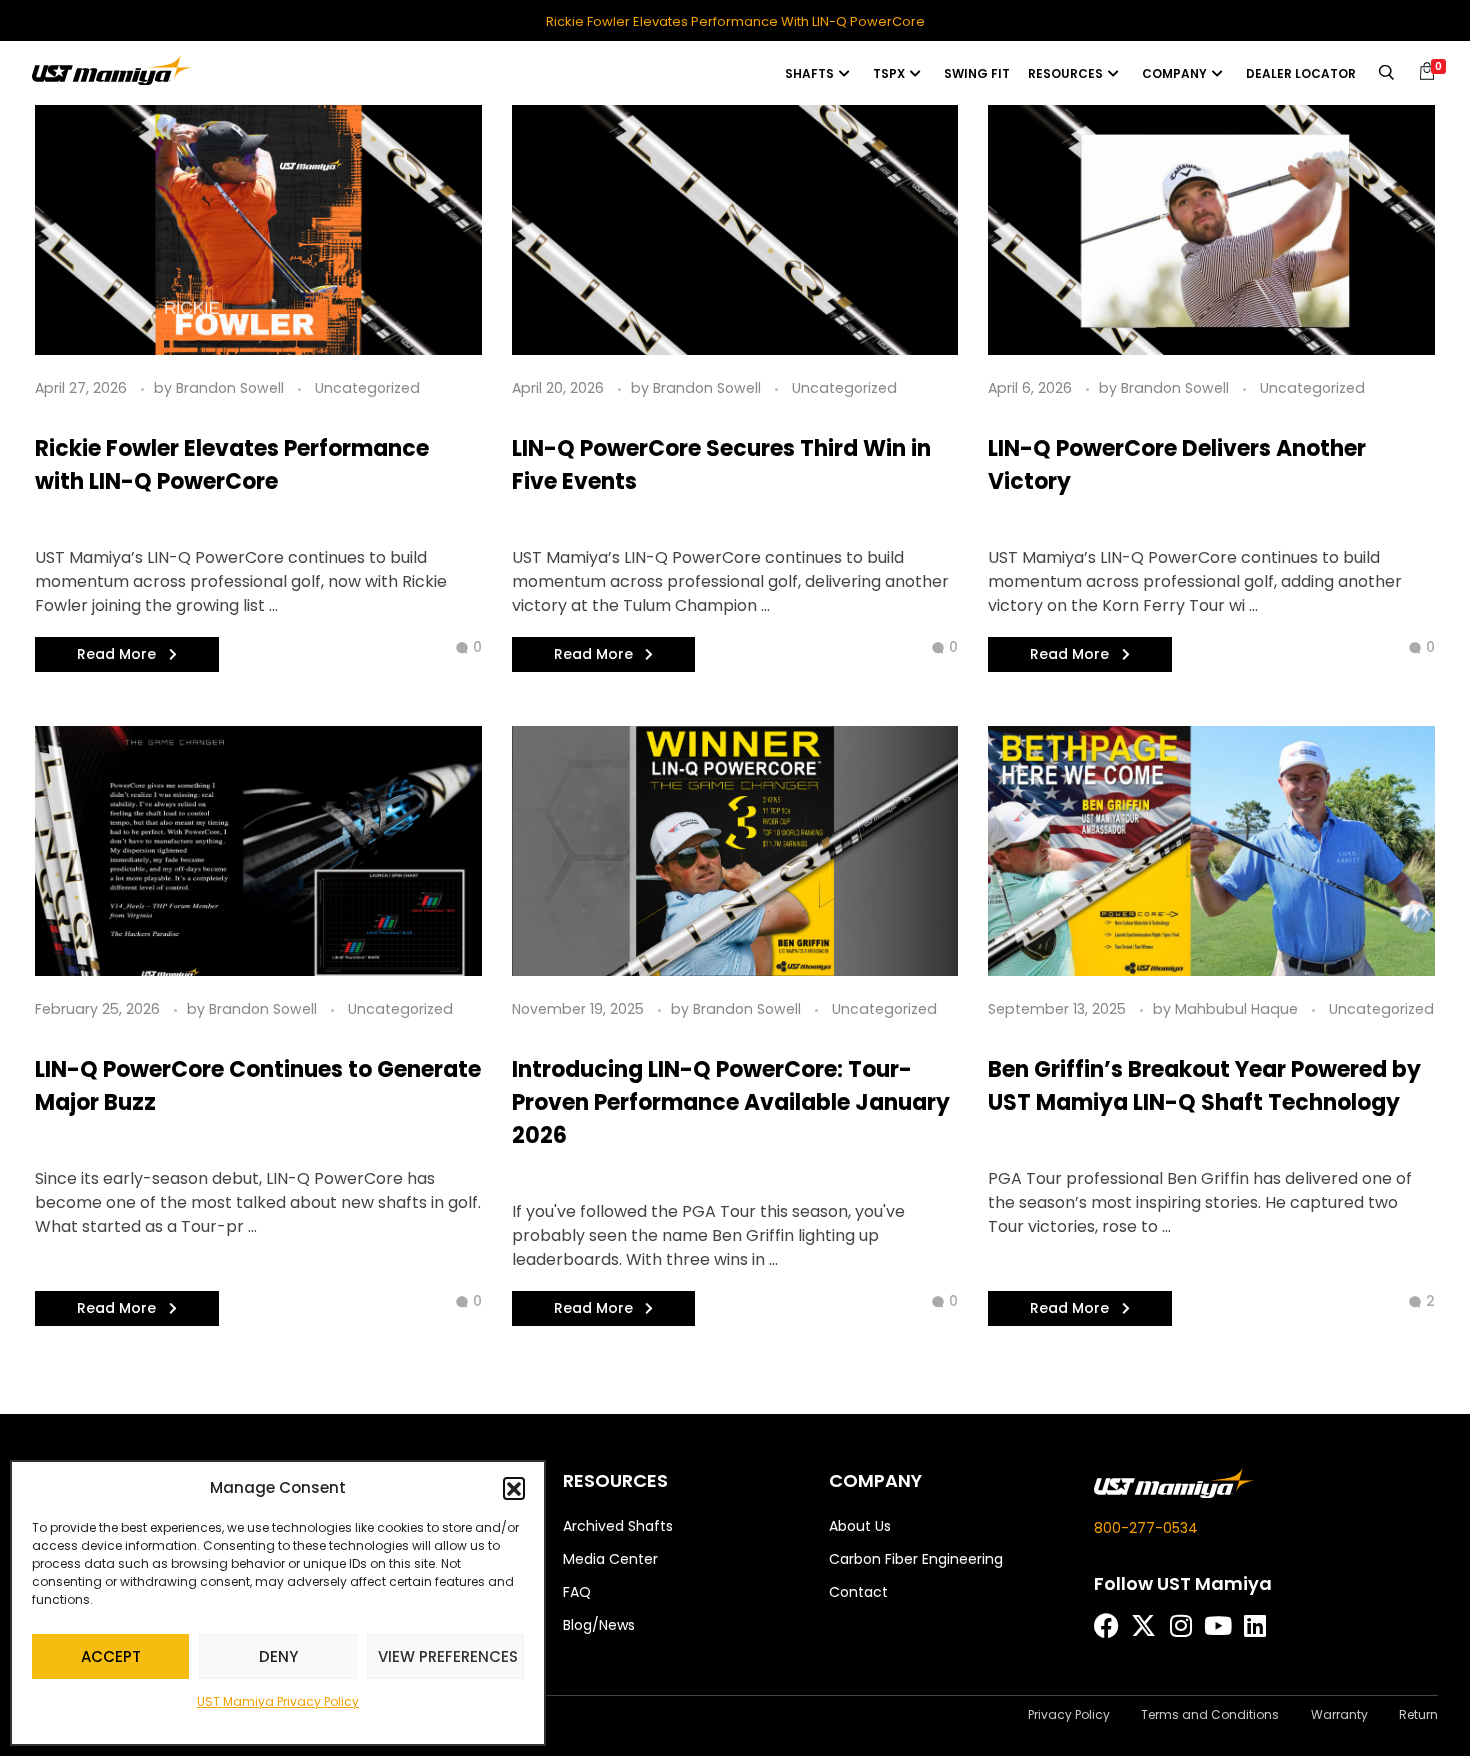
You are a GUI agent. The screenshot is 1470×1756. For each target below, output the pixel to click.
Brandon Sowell (232, 388)
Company (1174, 73)
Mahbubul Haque (1238, 1009)
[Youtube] (1217, 1625)
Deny (278, 1656)
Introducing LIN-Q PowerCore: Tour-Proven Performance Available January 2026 (731, 1102)
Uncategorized (367, 388)
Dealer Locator (1301, 73)
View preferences (448, 1656)
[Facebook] (1106, 1625)
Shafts (809, 73)
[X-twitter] (1143, 1625)
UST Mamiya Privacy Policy (278, 1701)
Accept (111, 1656)
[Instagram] (1180, 1625)
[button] (514, 1488)
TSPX (889, 73)
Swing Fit (977, 73)
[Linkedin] (1254, 1625)
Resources (1065, 73)
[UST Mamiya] (112, 70)
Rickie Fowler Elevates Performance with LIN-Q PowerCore (735, 22)
